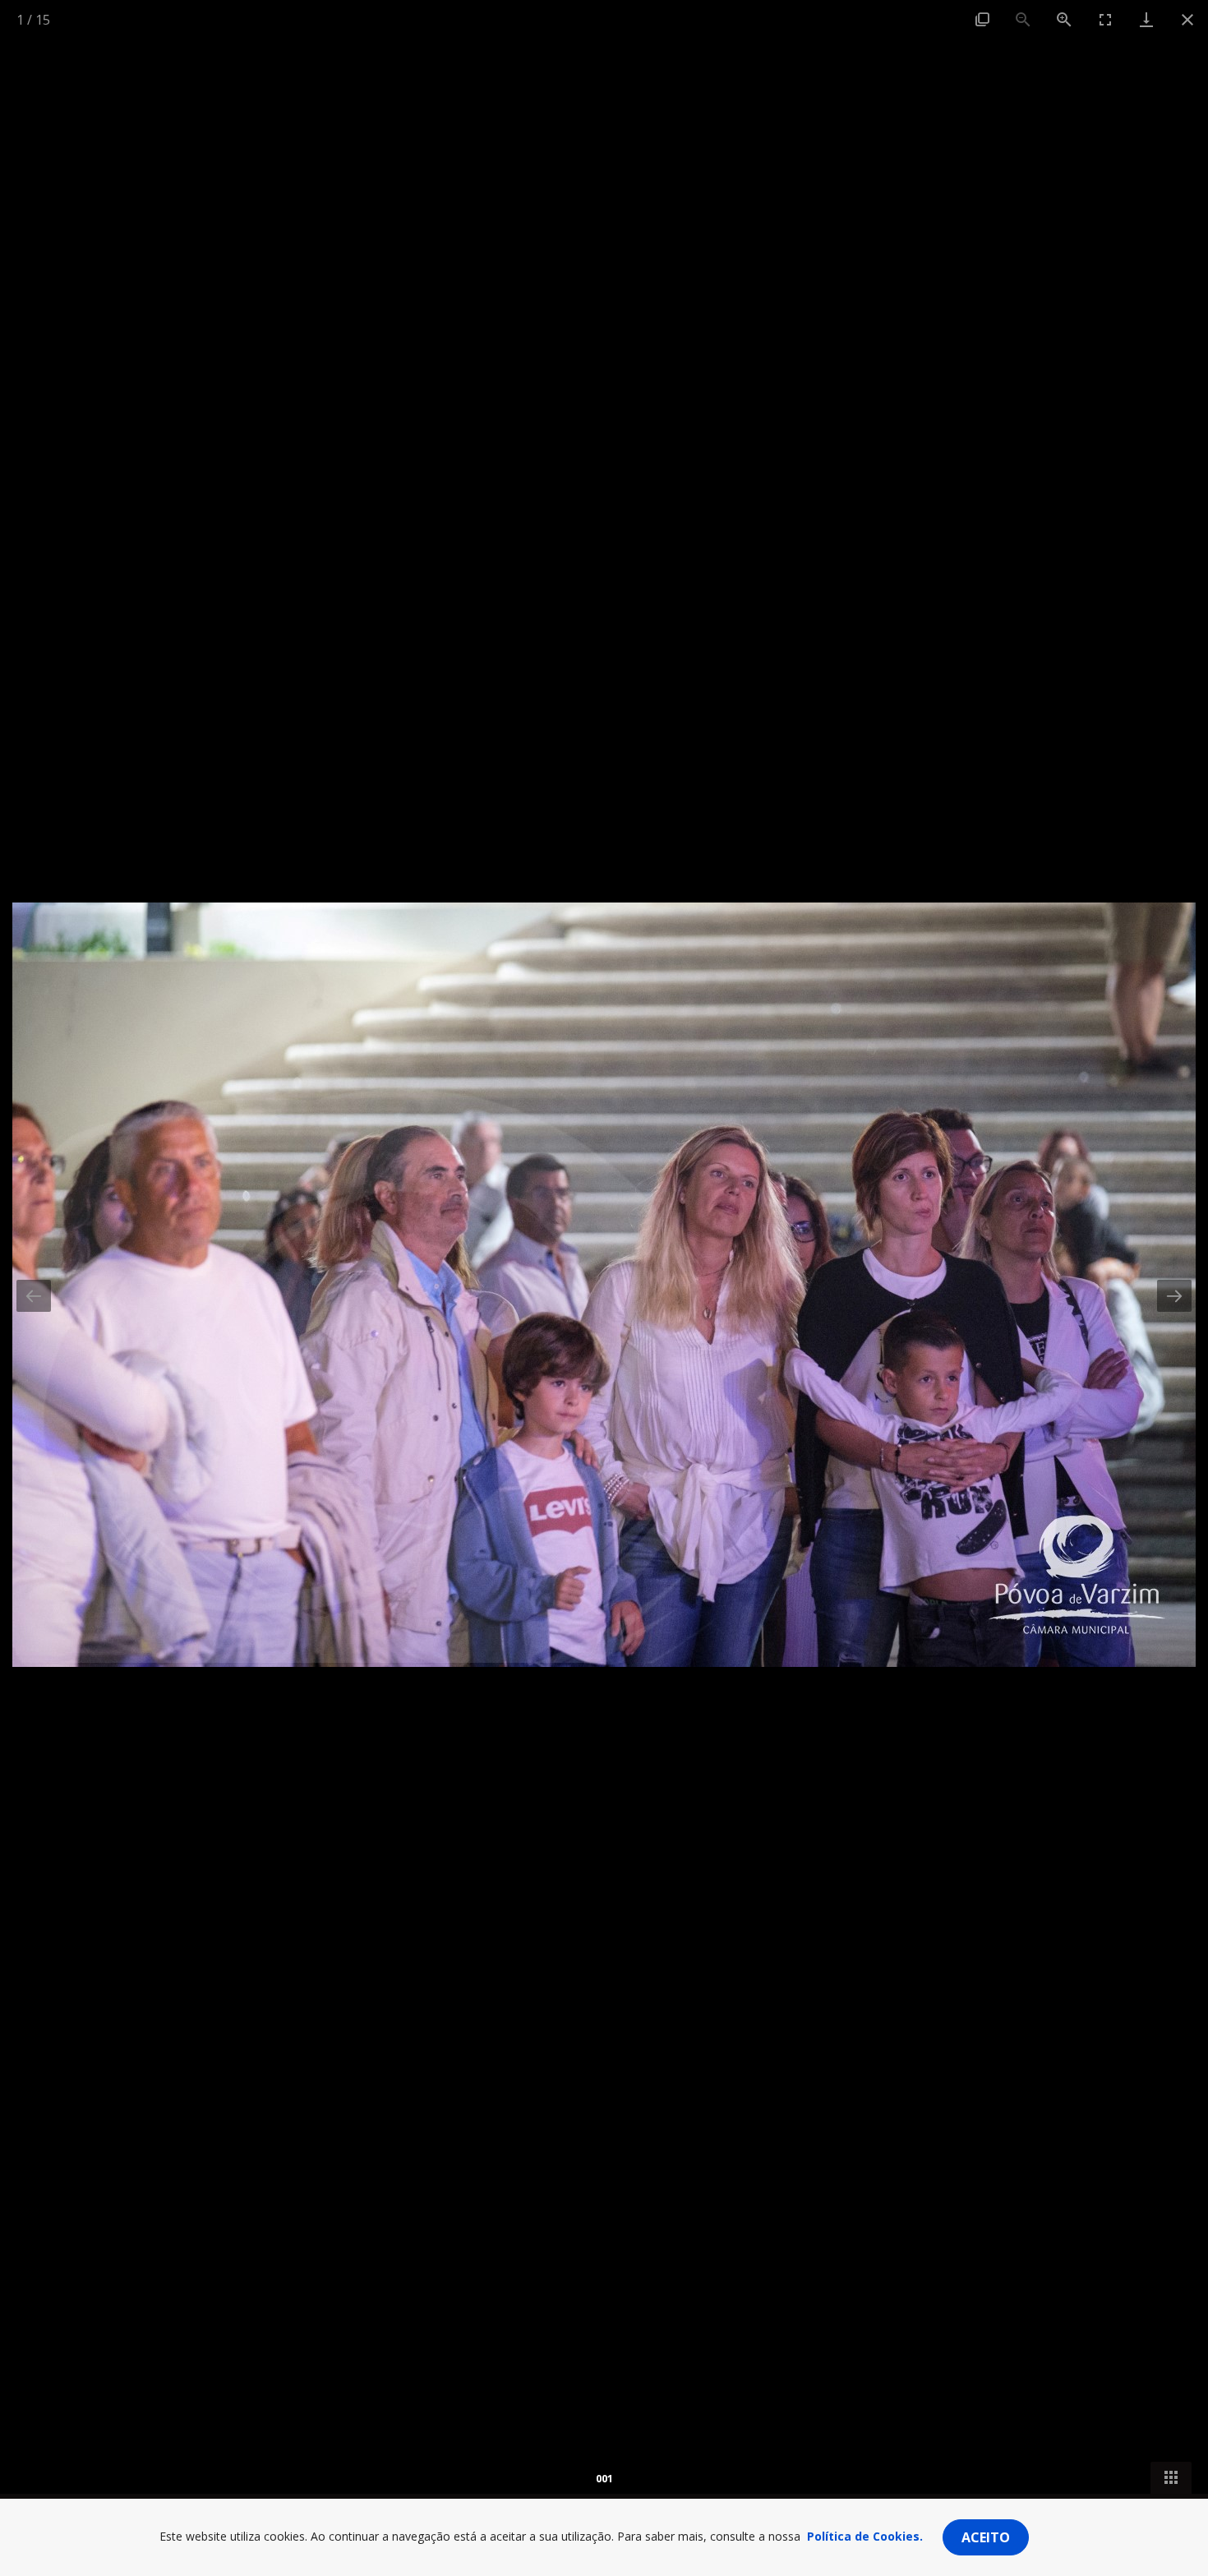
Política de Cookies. (865, 2536)
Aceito (986, 2537)
